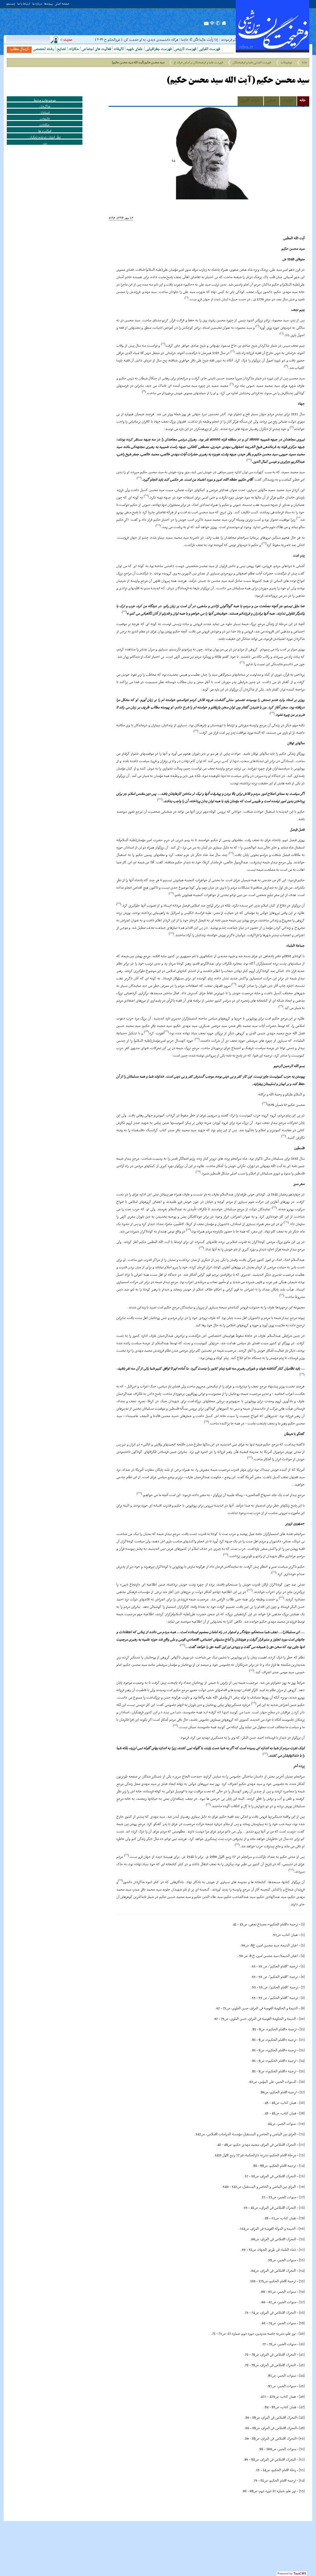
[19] (302, 2113)
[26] (302, 2187)
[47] (302, 2407)
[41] (302, 2344)
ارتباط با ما (24, 4)
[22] (302, 2145)
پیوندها (48, 4)
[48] (302, 2418)
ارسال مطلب (19, 49)
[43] (302, 2365)
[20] (302, 2124)
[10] (302, 2019)
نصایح (61, 49)
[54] (302, 2481)
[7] (303, 1987)
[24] (302, 2166)
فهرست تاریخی (185, 49)
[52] (302, 2460)
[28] (302, 2208)
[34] (302, 2271)
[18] (302, 2103)
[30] (302, 2229)
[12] (302, 2040)
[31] (302, 2239)
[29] (302, 2218)
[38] (302, 2313)
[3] (303, 1945)
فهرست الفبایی (209, 49)
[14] (302, 2061)
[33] (302, 2260)
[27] (302, 2197)
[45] (302, 2386)
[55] (302, 2491)
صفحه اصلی (62, 4)
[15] (302, 2071)
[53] (302, 2470)
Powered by (292, 2574)
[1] (303, 1924)
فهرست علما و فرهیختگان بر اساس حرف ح (199, 63)
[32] (302, 2250)
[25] (302, 2176)
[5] (303, 1966)
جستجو (11, 4)
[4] (303, 1956)
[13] (302, 2050)
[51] (302, 2449)
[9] (303, 2008)
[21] (302, 2134)
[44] (302, 2376)
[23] (302, 2155)
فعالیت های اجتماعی (96, 49)
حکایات (74, 49)
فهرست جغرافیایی (158, 49)
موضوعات (287, 63)
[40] (302, 2334)
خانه (304, 63)
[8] (303, 1998)
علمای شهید (135, 49)
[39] (302, 2323)
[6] (303, 1977)
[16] (302, 2082)
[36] (302, 2292)
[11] (302, 2029)
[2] (303, 1935)
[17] (302, 2092)
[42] (302, 2355)
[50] (302, 2439)
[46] (302, 2397)
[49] (302, 2428)
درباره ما (37, 4)
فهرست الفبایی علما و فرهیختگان (252, 63)
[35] (302, 2281)
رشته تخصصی (44, 49)
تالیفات (119, 49)
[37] (302, 2302)
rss (212, 25)
